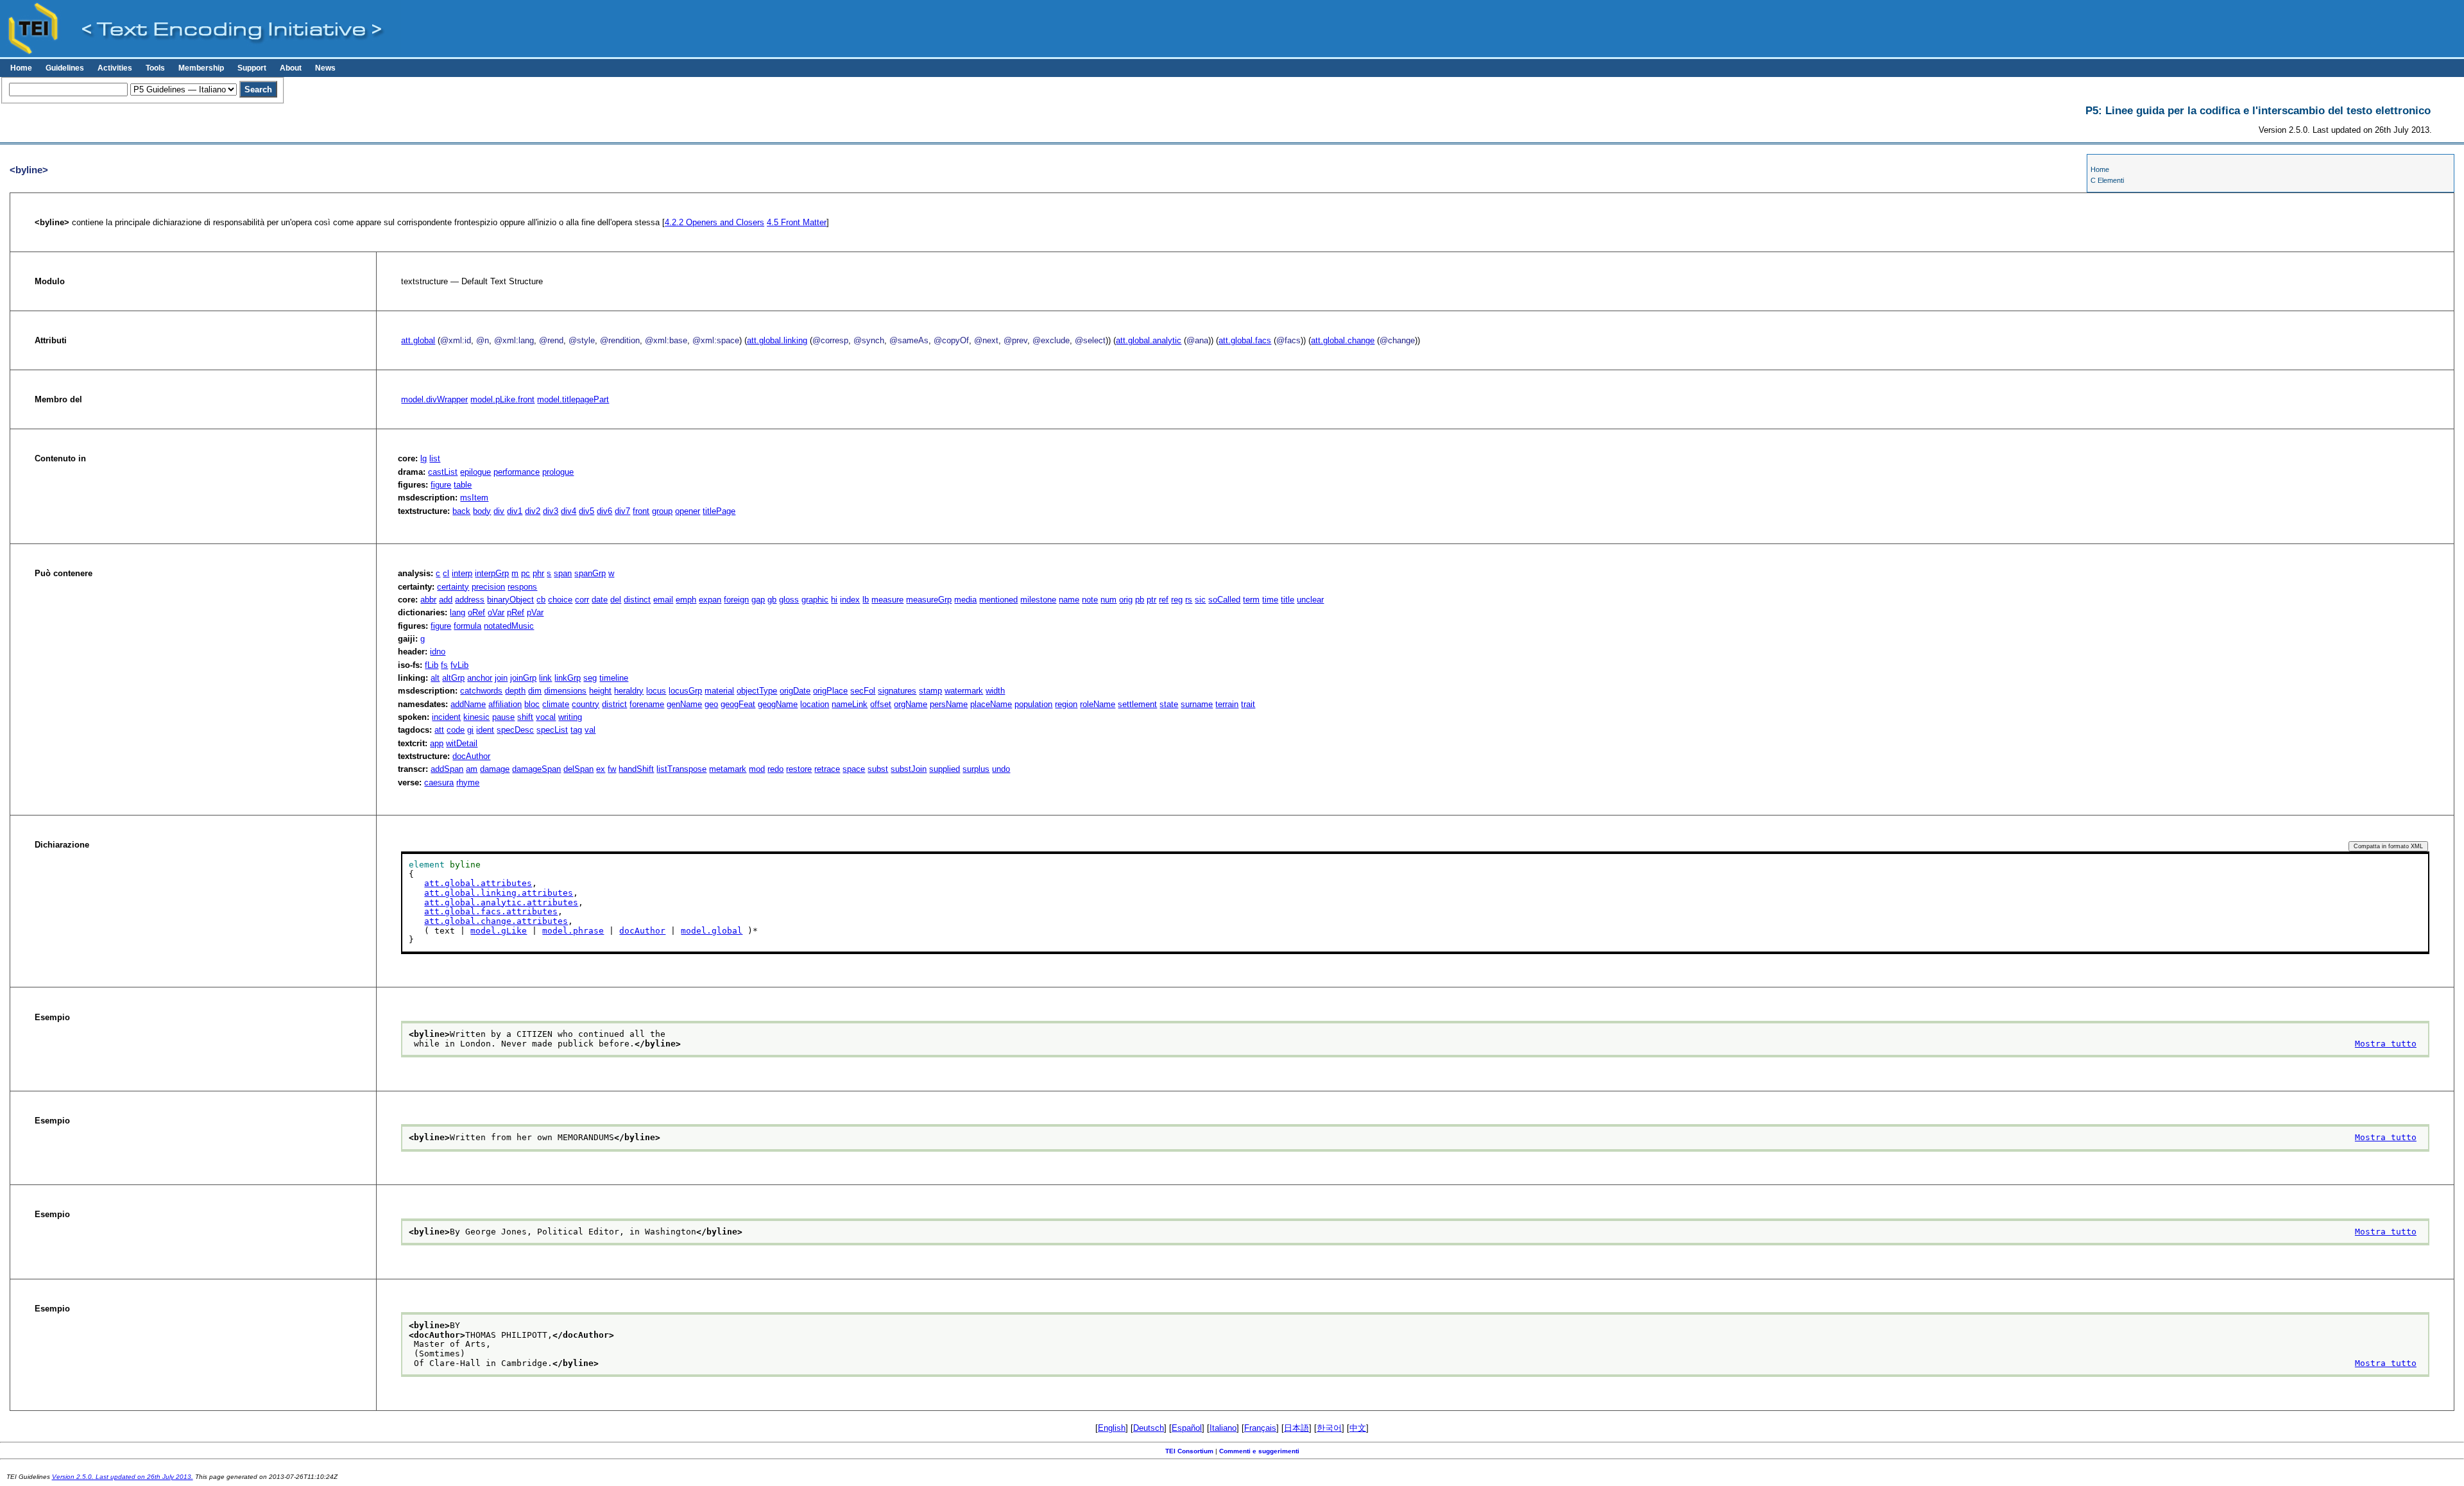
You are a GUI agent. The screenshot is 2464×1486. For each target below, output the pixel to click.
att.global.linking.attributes (499, 893)
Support (252, 68)
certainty (453, 587)
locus (656, 691)
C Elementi (2107, 180)
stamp (930, 691)
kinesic (476, 717)
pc (526, 573)
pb (1140, 600)
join (501, 678)
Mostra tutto (2386, 1044)
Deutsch (1149, 1428)
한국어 (1329, 1428)
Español (1187, 1428)
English (1112, 1428)
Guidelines (65, 68)
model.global (712, 931)
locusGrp (685, 691)
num (1108, 600)
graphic (815, 600)
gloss (789, 600)
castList (443, 472)
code (456, 730)
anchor (480, 678)
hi (834, 600)
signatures (897, 691)
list (435, 458)
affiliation (505, 704)
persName (949, 704)
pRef (516, 612)
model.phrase (573, 931)
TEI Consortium (1189, 1451)
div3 (551, 511)
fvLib (459, 665)
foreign (736, 600)
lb (866, 600)
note (1090, 600)
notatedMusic (509, 626)
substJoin (909, 769)
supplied (945, 769)
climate (556, 704)
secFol (863, 691)
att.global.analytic (1149, 340)
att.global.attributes (478, 883)
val (590, 730)
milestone (1038, 600)
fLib (432, 665)
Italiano (1223, 1428)
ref (1164, 600)
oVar (496, 612)
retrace (827, 769)
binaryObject (510, 600)
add (446, 600)
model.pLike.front (502, 399)
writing (570, 717)
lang (458, 612)
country (586, 704)
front (641, 511)
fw (612, 769)
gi (470, 730)
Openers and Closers (714, 222)
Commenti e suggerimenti (1259, 1451)
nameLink (850, 704)
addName (468, 704)
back (461, 511)
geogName (778, 704)
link (545, 678)
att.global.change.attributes (496, 921)
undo (1001, 769)
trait (1248, 704)
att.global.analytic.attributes (501, 902)
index (850, 600)
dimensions (565, 691)
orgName (911, 704)
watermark (964, 691)
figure (441, 485)
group (662, 511)
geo (711, 704)
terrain (1227, 704)
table (463, 485)
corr (582, 600)
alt (435, 678)
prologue (558, 472)
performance (517, 472)
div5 (586, 511)
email (663, 600)
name (1069, 600)
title (1288, 600)
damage (495, 769)
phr (538, 573)
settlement (1137, 704)
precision (488, 587)
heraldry (629, 691)
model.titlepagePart (573, 399)
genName (684, 704)
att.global (418, 340)
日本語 (1296, 1428)
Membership (201, 68)
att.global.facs (1245, 340)
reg (1177, 600)
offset (881, 704)
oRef (476, 612)
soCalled (1224, 600)
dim (535, 691)
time (1270, 600)
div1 (515, 511)
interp (462, 573)
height (600, 691)
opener (688, 511)
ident (485, 730)
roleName (1098, 704)
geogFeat (738, 704)
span (563, 573)
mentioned (998, 600)
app (437, 743)
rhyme (468, 782)
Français (1260, 1428)
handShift (636, 769)
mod (757, 769)
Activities (115, 68)
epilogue (475, 472)
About (291, 68)
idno (438, 652)
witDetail (462, 743)
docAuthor (471, 756)
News (325, 68)
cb (541, 600)
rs (1189, 600)
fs (444, 665)
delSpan (578, 769)
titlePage (719, 511)
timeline (614, 678)
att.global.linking (777, 340)
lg (424, 458)
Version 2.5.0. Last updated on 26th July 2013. (123, 1477)
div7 (622, 511)
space (854, 769)
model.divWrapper (434, 399)
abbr (428, 600)
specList (552, 730)
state (1169, 704)
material (719, 691)
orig (1126, 600)
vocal (546, 717)
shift (525, 717)
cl (446, 573)
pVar (535, 612)
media (965, 600)
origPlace (830, 691)
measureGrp (929, 600)
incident (446, 717)
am (472, 769)
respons (522, 587)
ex (601, 769)
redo (775, 769)
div (499, 511)
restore (799, 769)
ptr (1151, 600)
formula (467, 626)
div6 (604, 511)
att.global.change (1343, 340)
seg (590, 678)
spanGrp (590, 573)
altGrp (453, 678)
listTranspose (681, 769)
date (600, 600)
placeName (991, 704)
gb (772, 600)
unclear (1310, 600)
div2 (533, 511)
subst (878, 769)
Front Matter (797, 222)
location (815, 704)
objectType (757, 691)
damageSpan (536, 769)
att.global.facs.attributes (491, 911)
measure (887, 600)
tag (576, 730)
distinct (637, 600)
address (470, 600)
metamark (728, 769)
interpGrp (492, 573)
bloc (532, 704)
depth (515, 691)
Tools (155, 68)
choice (560, 600)
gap (758, 600)
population (1033, 704)
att (439, 730)
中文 (1358, 1428)
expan (710, 600)
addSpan (447, 769)
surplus (976, 769)
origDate (795, 691)
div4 (569, 511)
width (995, 691)
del (616, 600)
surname (1197, 704)
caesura (439, 782)
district (614, 704)
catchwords (481, 691)
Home (21, 68)
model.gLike (499, 931)
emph (686, 600)
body (482, 511)
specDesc (515, 730)
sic (1200, 600)
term (1251, 600)
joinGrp (523, 678)
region (1066, 704)
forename (647, 704)
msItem (474, 498)
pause (503, 717)
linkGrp (568, 678)
